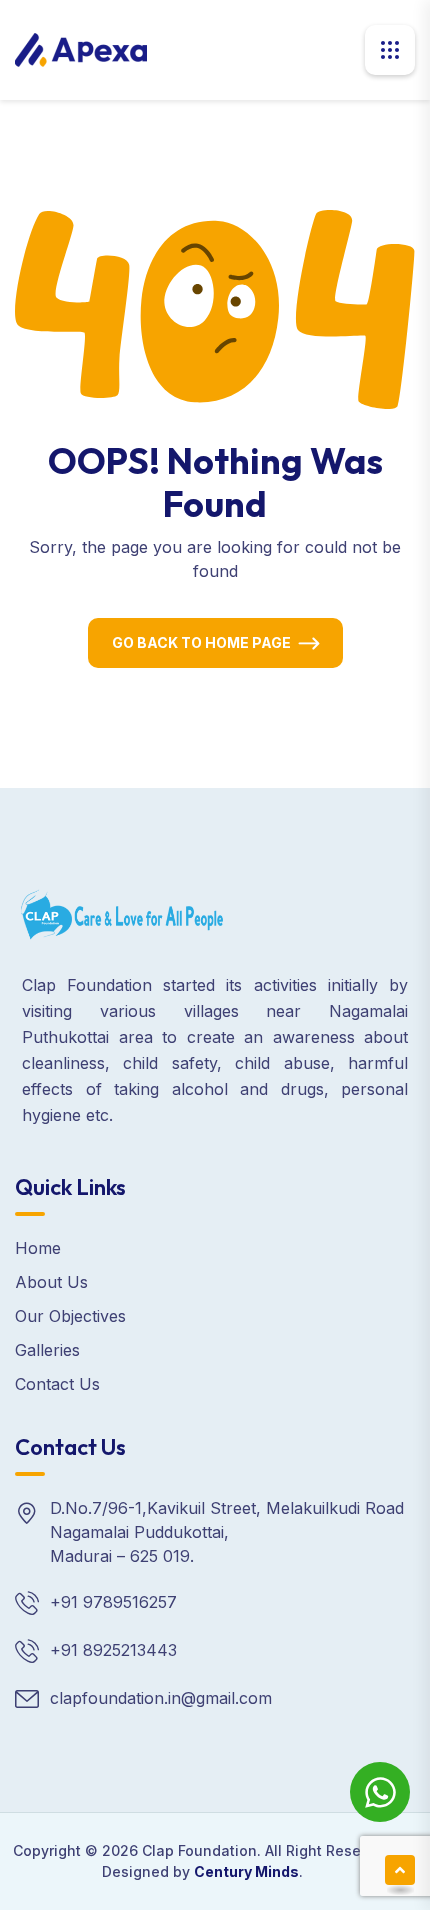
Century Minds (246, 1871)
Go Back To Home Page (201, 642)
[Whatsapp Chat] (380, 1792)
